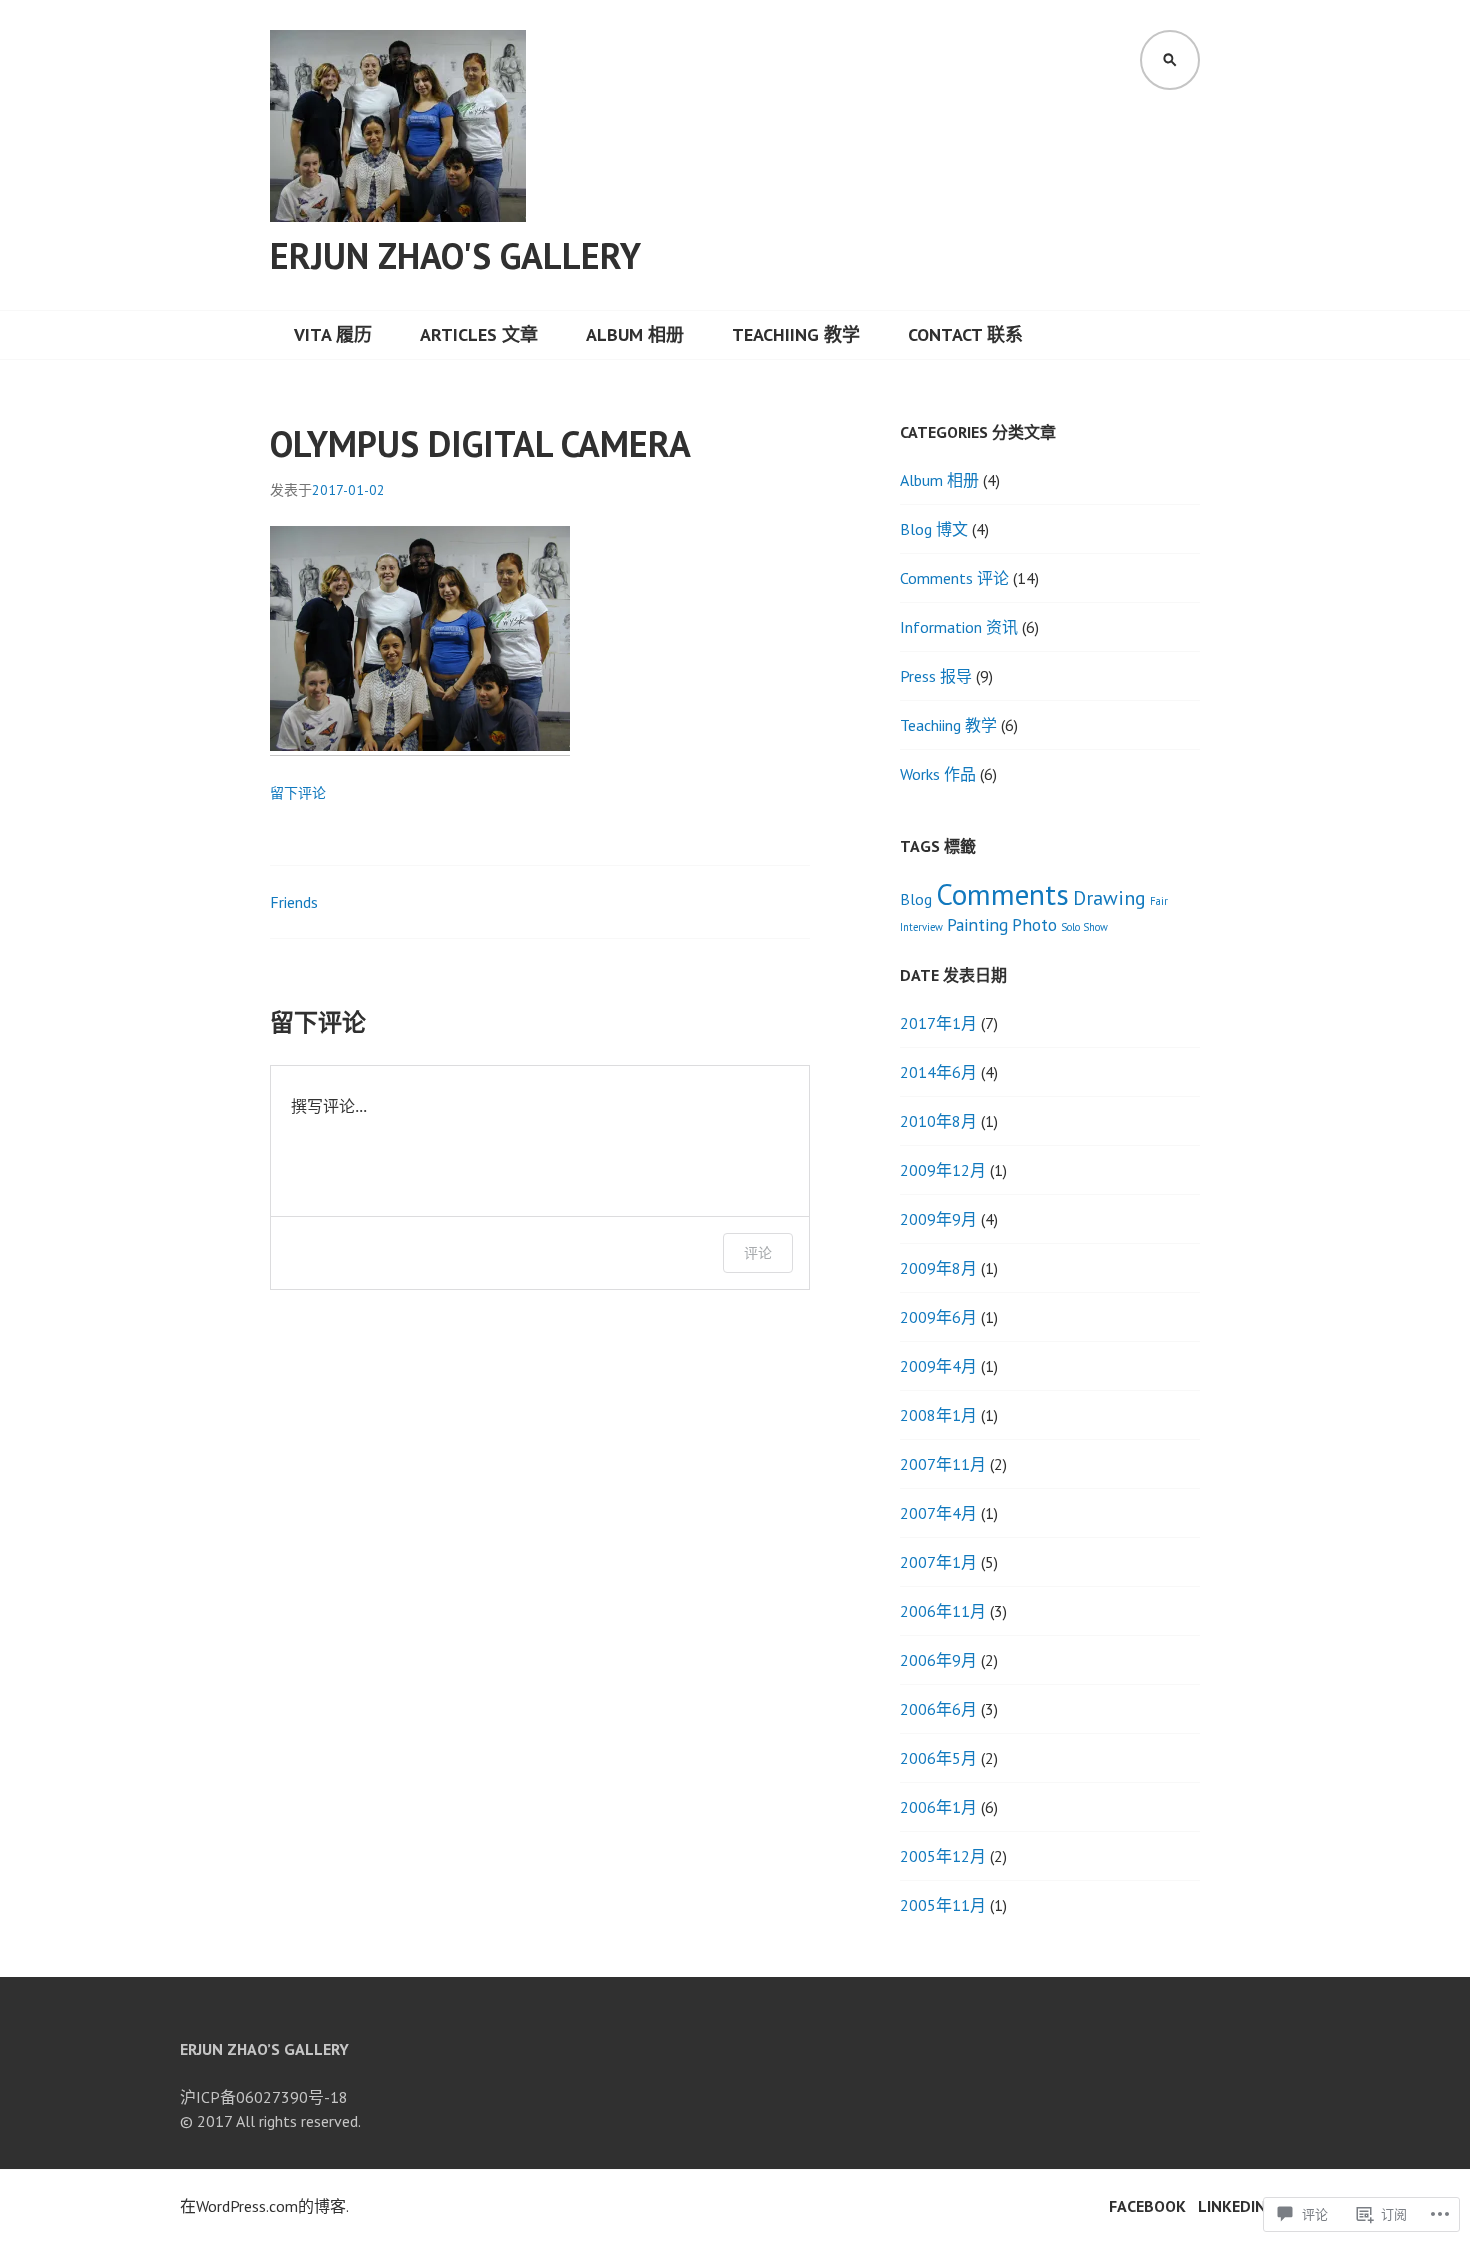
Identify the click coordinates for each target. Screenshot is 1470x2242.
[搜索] (1170, 60)
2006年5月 (938, 1758)
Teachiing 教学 (796, 334)
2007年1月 (938, 1562)
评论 (758, 1252)
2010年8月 (938, 1121)
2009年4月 (938, 1366)
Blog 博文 (934, 529)
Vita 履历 (333, 334)
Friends (294, 902)
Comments (1002, 894)
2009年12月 (943, 1170)
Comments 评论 (954, 578)
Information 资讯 (959, 627)
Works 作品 (938, 774)
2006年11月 (943, 1611)
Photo (1034, 924)
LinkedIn (1232, 2206)
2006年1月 (938, 1807)
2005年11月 (943, 1905)
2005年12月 (943, 1856)
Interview (921, 927)
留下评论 (298, 793)
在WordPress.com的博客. (264, 2206)
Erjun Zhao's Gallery (455, 255)
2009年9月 (938, 1219)
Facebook (1147, 2206)
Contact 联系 (965, 334)
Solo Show (1084, 927)
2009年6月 (938, 1317)
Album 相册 (635, 334)
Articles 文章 (479, 334)
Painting (977, 924)
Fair (1159, 901)
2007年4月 (938, 1513)
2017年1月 (938, 1023)
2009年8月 (938, 1268)
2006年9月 (938, 1660)
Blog (916, 899)
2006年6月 (938, 1709)
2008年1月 (938, 1415)
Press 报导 (936, 676)
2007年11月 (943, 1464)
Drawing (1109, 898)
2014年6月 (938, 1072)
